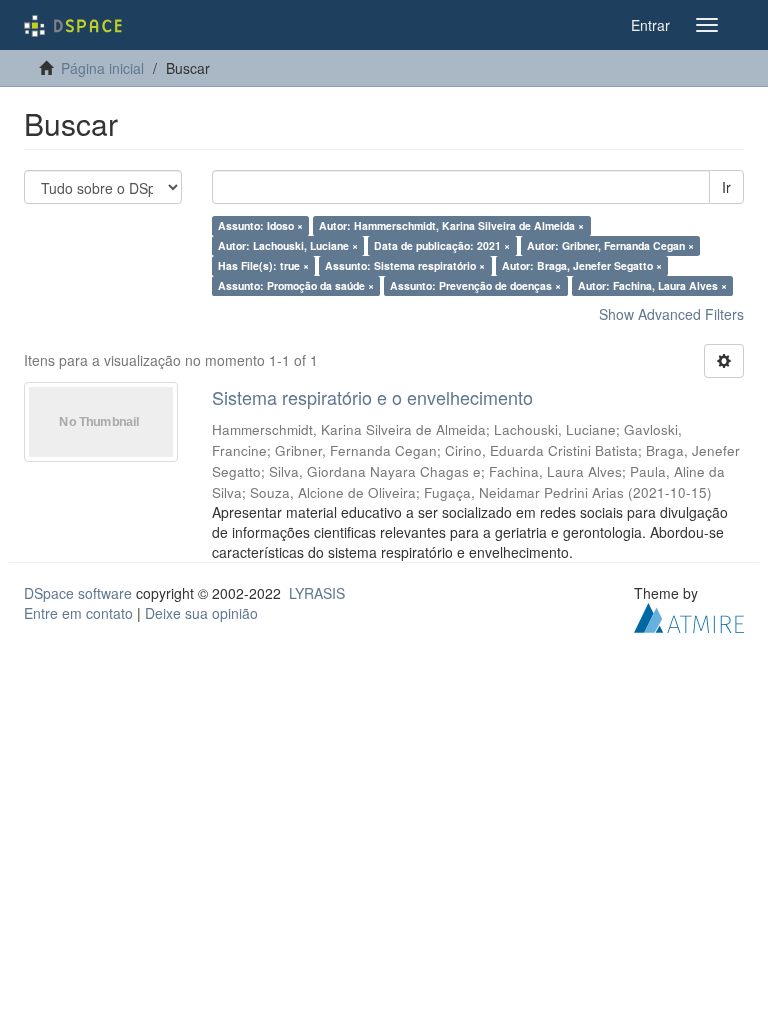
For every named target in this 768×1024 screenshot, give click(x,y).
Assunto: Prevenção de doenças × (475, 285)
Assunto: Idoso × (260, 225)
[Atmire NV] (689, 615)
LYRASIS (317, 593)
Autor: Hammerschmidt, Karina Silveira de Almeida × (451, 225)
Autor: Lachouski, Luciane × (288, 245)
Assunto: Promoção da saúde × (296, 285)
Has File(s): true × (263, 265)
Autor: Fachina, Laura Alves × (652, 285)
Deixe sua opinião (201, 613)
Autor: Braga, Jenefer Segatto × (582, 265)
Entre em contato (78, 613)
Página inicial (102, 68)
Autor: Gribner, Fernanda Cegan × (610, 245)
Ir (726, 187)
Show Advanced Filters (671, 314)
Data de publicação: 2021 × (442, 245)
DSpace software (78, 593)
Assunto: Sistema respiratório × (405, 265)
